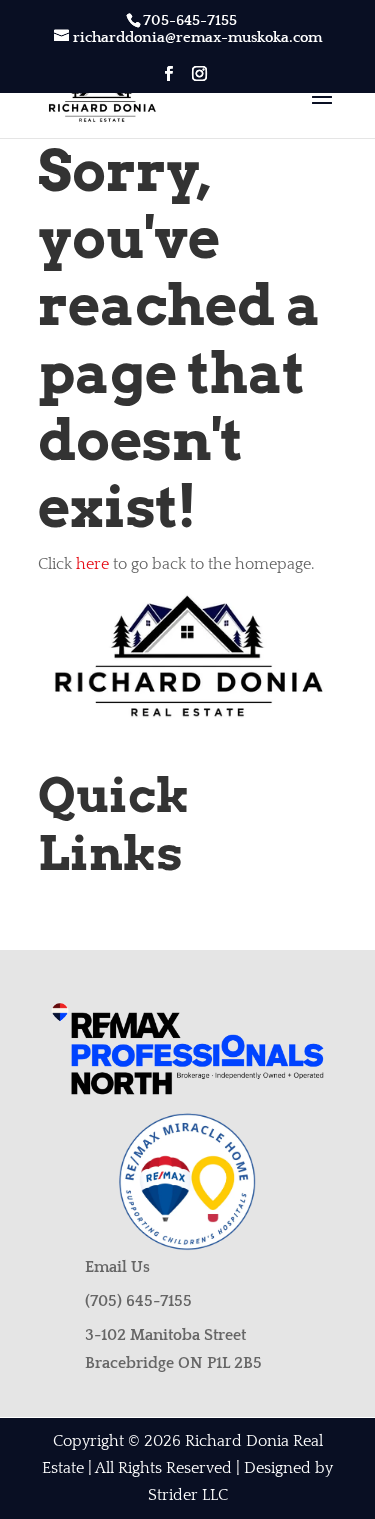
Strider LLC (188, 1495)
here (92, 564)
